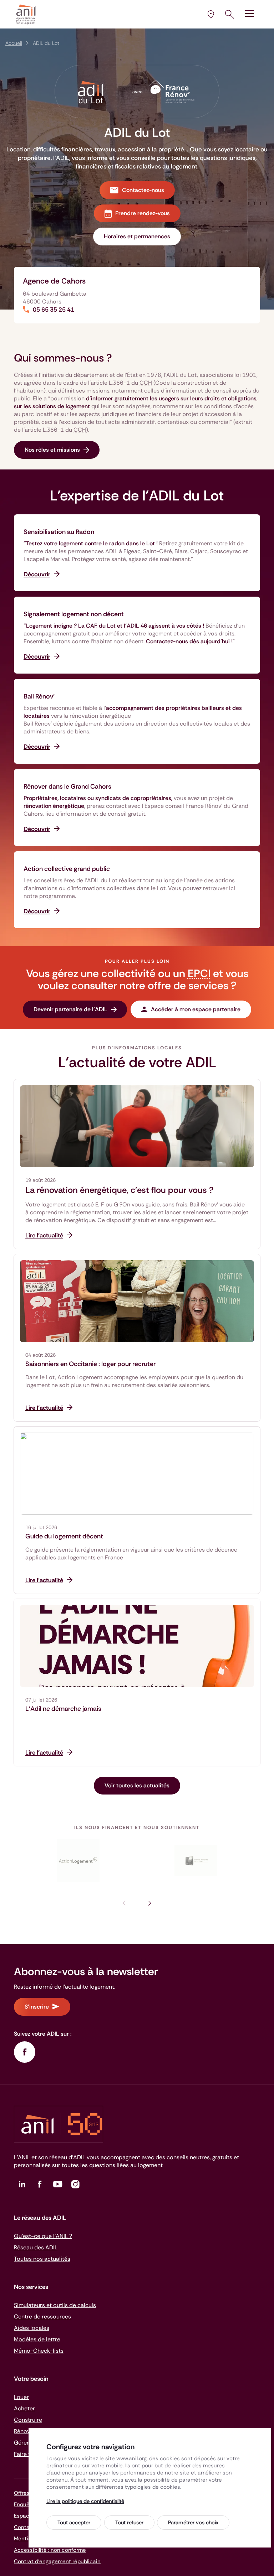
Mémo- (39, 2351)
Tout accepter (74, 2523)
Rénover (25, 2431)
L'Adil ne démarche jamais (63, 1709)
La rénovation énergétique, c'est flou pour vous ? (120, 1190)
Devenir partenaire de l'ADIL (70, 1009)
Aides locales (32, 2328)
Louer (21, 2397)
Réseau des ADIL (36, 2247)
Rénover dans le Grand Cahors (67, 786)
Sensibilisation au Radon (59, 532)
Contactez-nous (143, 190)
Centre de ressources (42, 2317)
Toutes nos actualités (42, 2259)
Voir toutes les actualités (137, 1785)
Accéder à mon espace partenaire (196, 1009)
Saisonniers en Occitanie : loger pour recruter (90, 1364)
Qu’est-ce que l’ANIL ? (43, 2236)
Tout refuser (129, 2523)
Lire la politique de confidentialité (85, 2501)
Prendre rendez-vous (143, 213)
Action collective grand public (67, 869)
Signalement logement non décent (74, 614)
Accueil (14, 43)
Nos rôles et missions (52, 450)
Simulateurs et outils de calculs (55, 2305)
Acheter (24, 2408)
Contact (24, 2527)
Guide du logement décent (64, 1536)
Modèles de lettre (37, 2339)
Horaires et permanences (137, 236)
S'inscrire (37, 2007)
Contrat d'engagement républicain (57, 2561)
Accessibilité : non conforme (50, 2550)
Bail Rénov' (39, 696)
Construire (28, 2420)
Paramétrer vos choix (193, 2523)
